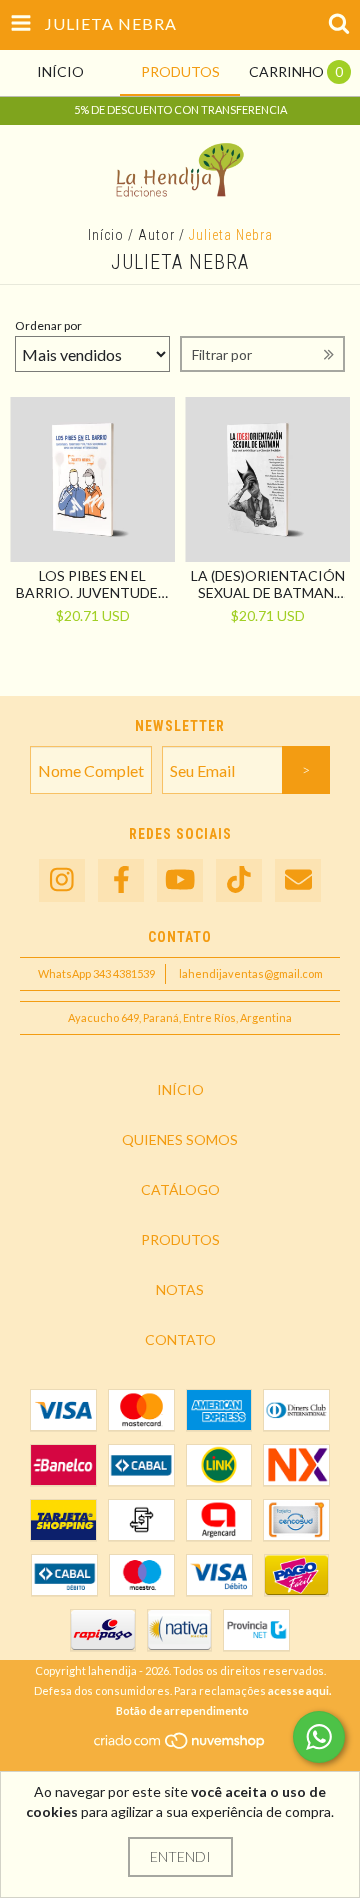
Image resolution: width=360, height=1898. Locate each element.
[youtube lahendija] (180, 880)
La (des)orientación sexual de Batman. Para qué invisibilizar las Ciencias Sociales (268, 584)
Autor (156, 235)
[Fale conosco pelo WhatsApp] (319, 1737)
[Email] (298, 880)
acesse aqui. (299, 1690)
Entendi (180, 1856)
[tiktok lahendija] (239, 880)
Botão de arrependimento (182, 1710)
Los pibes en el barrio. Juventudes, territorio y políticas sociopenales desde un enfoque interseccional (93, 584)
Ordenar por (48, 325)
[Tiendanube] (180, 1745)
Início (106, 235)
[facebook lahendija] (121, 880)
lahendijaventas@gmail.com (251, 973)
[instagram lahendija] (62, 880)
